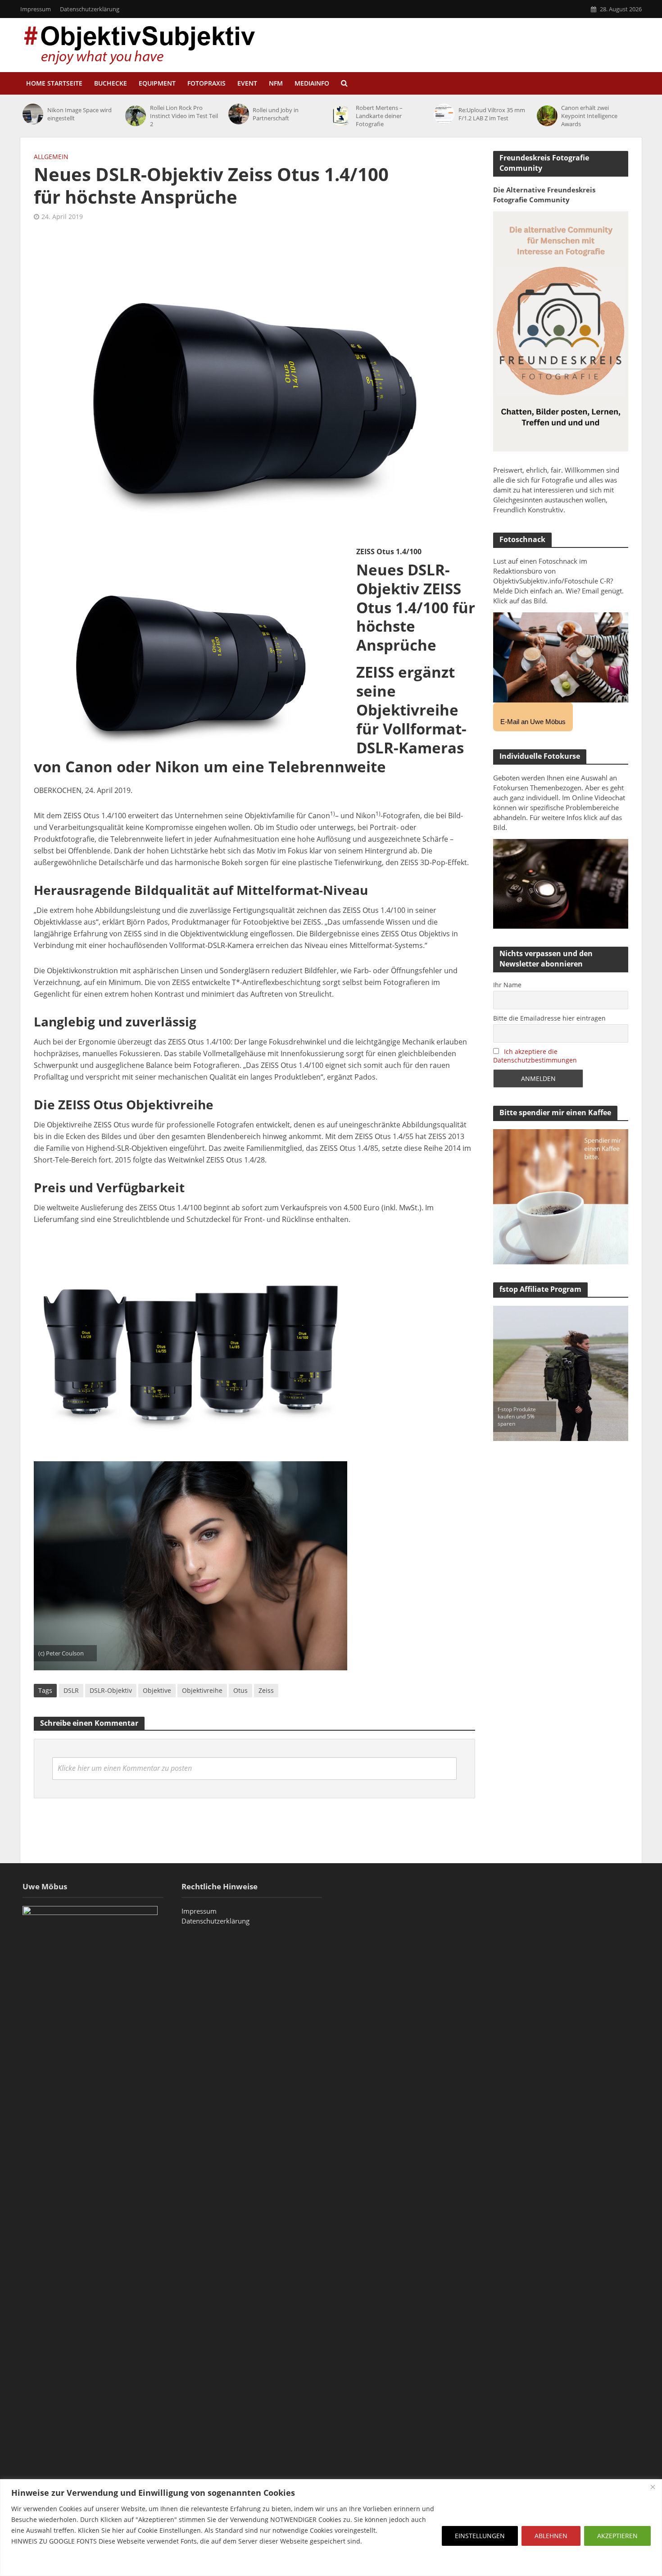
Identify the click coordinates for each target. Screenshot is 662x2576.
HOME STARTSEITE (54, 83)
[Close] (653, 2487)
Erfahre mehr (34, 2563)
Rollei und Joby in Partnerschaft (276, 114)
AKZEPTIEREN (617, 2536)
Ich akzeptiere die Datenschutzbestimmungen (535, 1056)
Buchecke (111, 83)
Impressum (36, 9)
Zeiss (266, 1690)
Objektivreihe (202, 1690)
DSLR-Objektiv (111, 1690)
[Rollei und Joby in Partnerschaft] (238, 114)
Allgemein (51, 157)
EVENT (247, 83)
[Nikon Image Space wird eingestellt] (33, 114)
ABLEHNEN (551, 2536)
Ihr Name (507, 985)
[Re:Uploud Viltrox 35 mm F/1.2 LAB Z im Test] (444, 114)
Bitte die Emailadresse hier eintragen (549, 1018)
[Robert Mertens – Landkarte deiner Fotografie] (341, 116)
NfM (276, 83)
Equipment (157, 83)
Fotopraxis (206, 83)
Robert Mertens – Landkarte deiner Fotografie (379, 116)
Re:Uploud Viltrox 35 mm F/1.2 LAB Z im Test (492, 114)
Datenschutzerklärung (90, 9)
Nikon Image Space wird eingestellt (79, 114)
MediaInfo (312, 83)
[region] (331, 2528)
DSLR (71, 1690)
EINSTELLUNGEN (480, 2536)
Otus (240, 1690)
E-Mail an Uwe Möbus (533, 722)
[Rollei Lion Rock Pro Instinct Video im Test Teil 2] (135, 116)
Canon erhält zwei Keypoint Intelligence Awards (589, 116)
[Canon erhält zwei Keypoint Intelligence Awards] (547, 116)
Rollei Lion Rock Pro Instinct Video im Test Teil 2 (184, 116)
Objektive (157, 1690)
